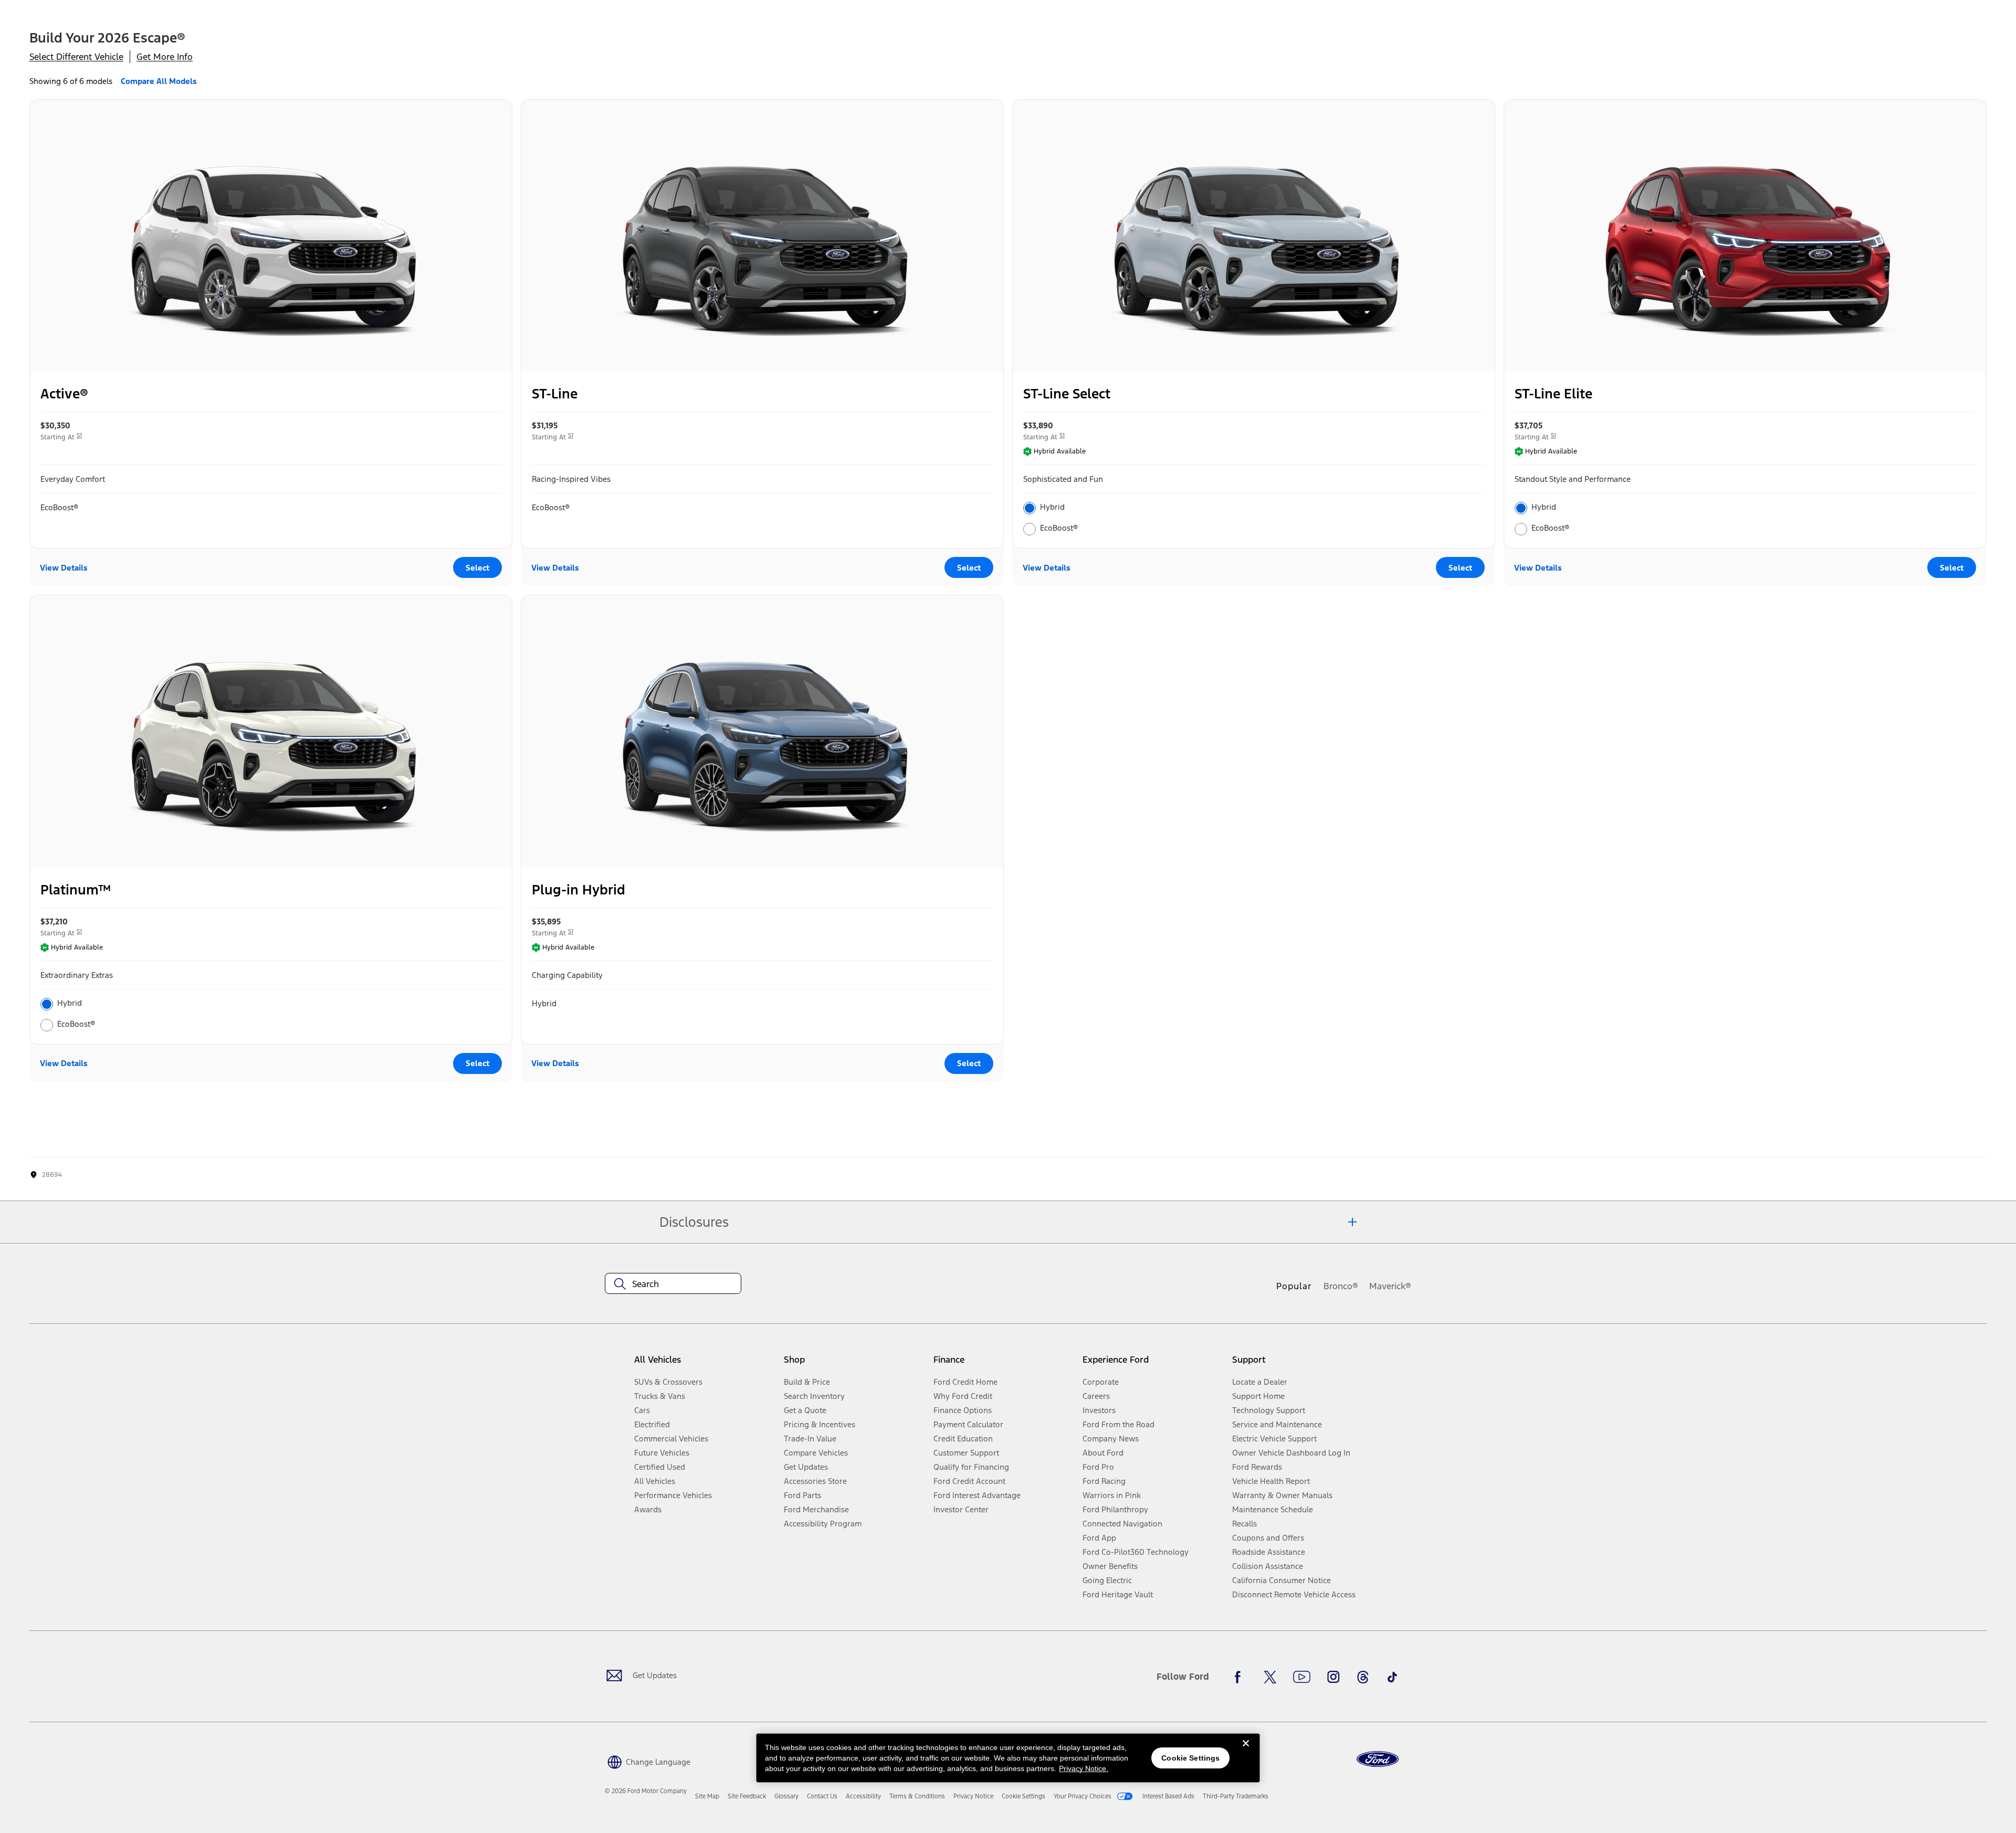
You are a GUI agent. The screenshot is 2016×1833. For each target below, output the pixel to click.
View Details (64, 568)
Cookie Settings (1190, 1758)
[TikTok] (1392, 1677)
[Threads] (1363, 1677)
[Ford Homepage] (1378, 1759)
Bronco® (1341, 1286)
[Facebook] (1241, 1677)
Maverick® (1390, 1286)
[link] (707, 1796)
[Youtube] (1302, 1677)
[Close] (1246, 1752)
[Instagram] (1333, 1677)
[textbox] (673, 1284)
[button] (648, 1761)
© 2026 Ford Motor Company (646, 1791)
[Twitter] (1270, 1677)
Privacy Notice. (1084, 1768)
